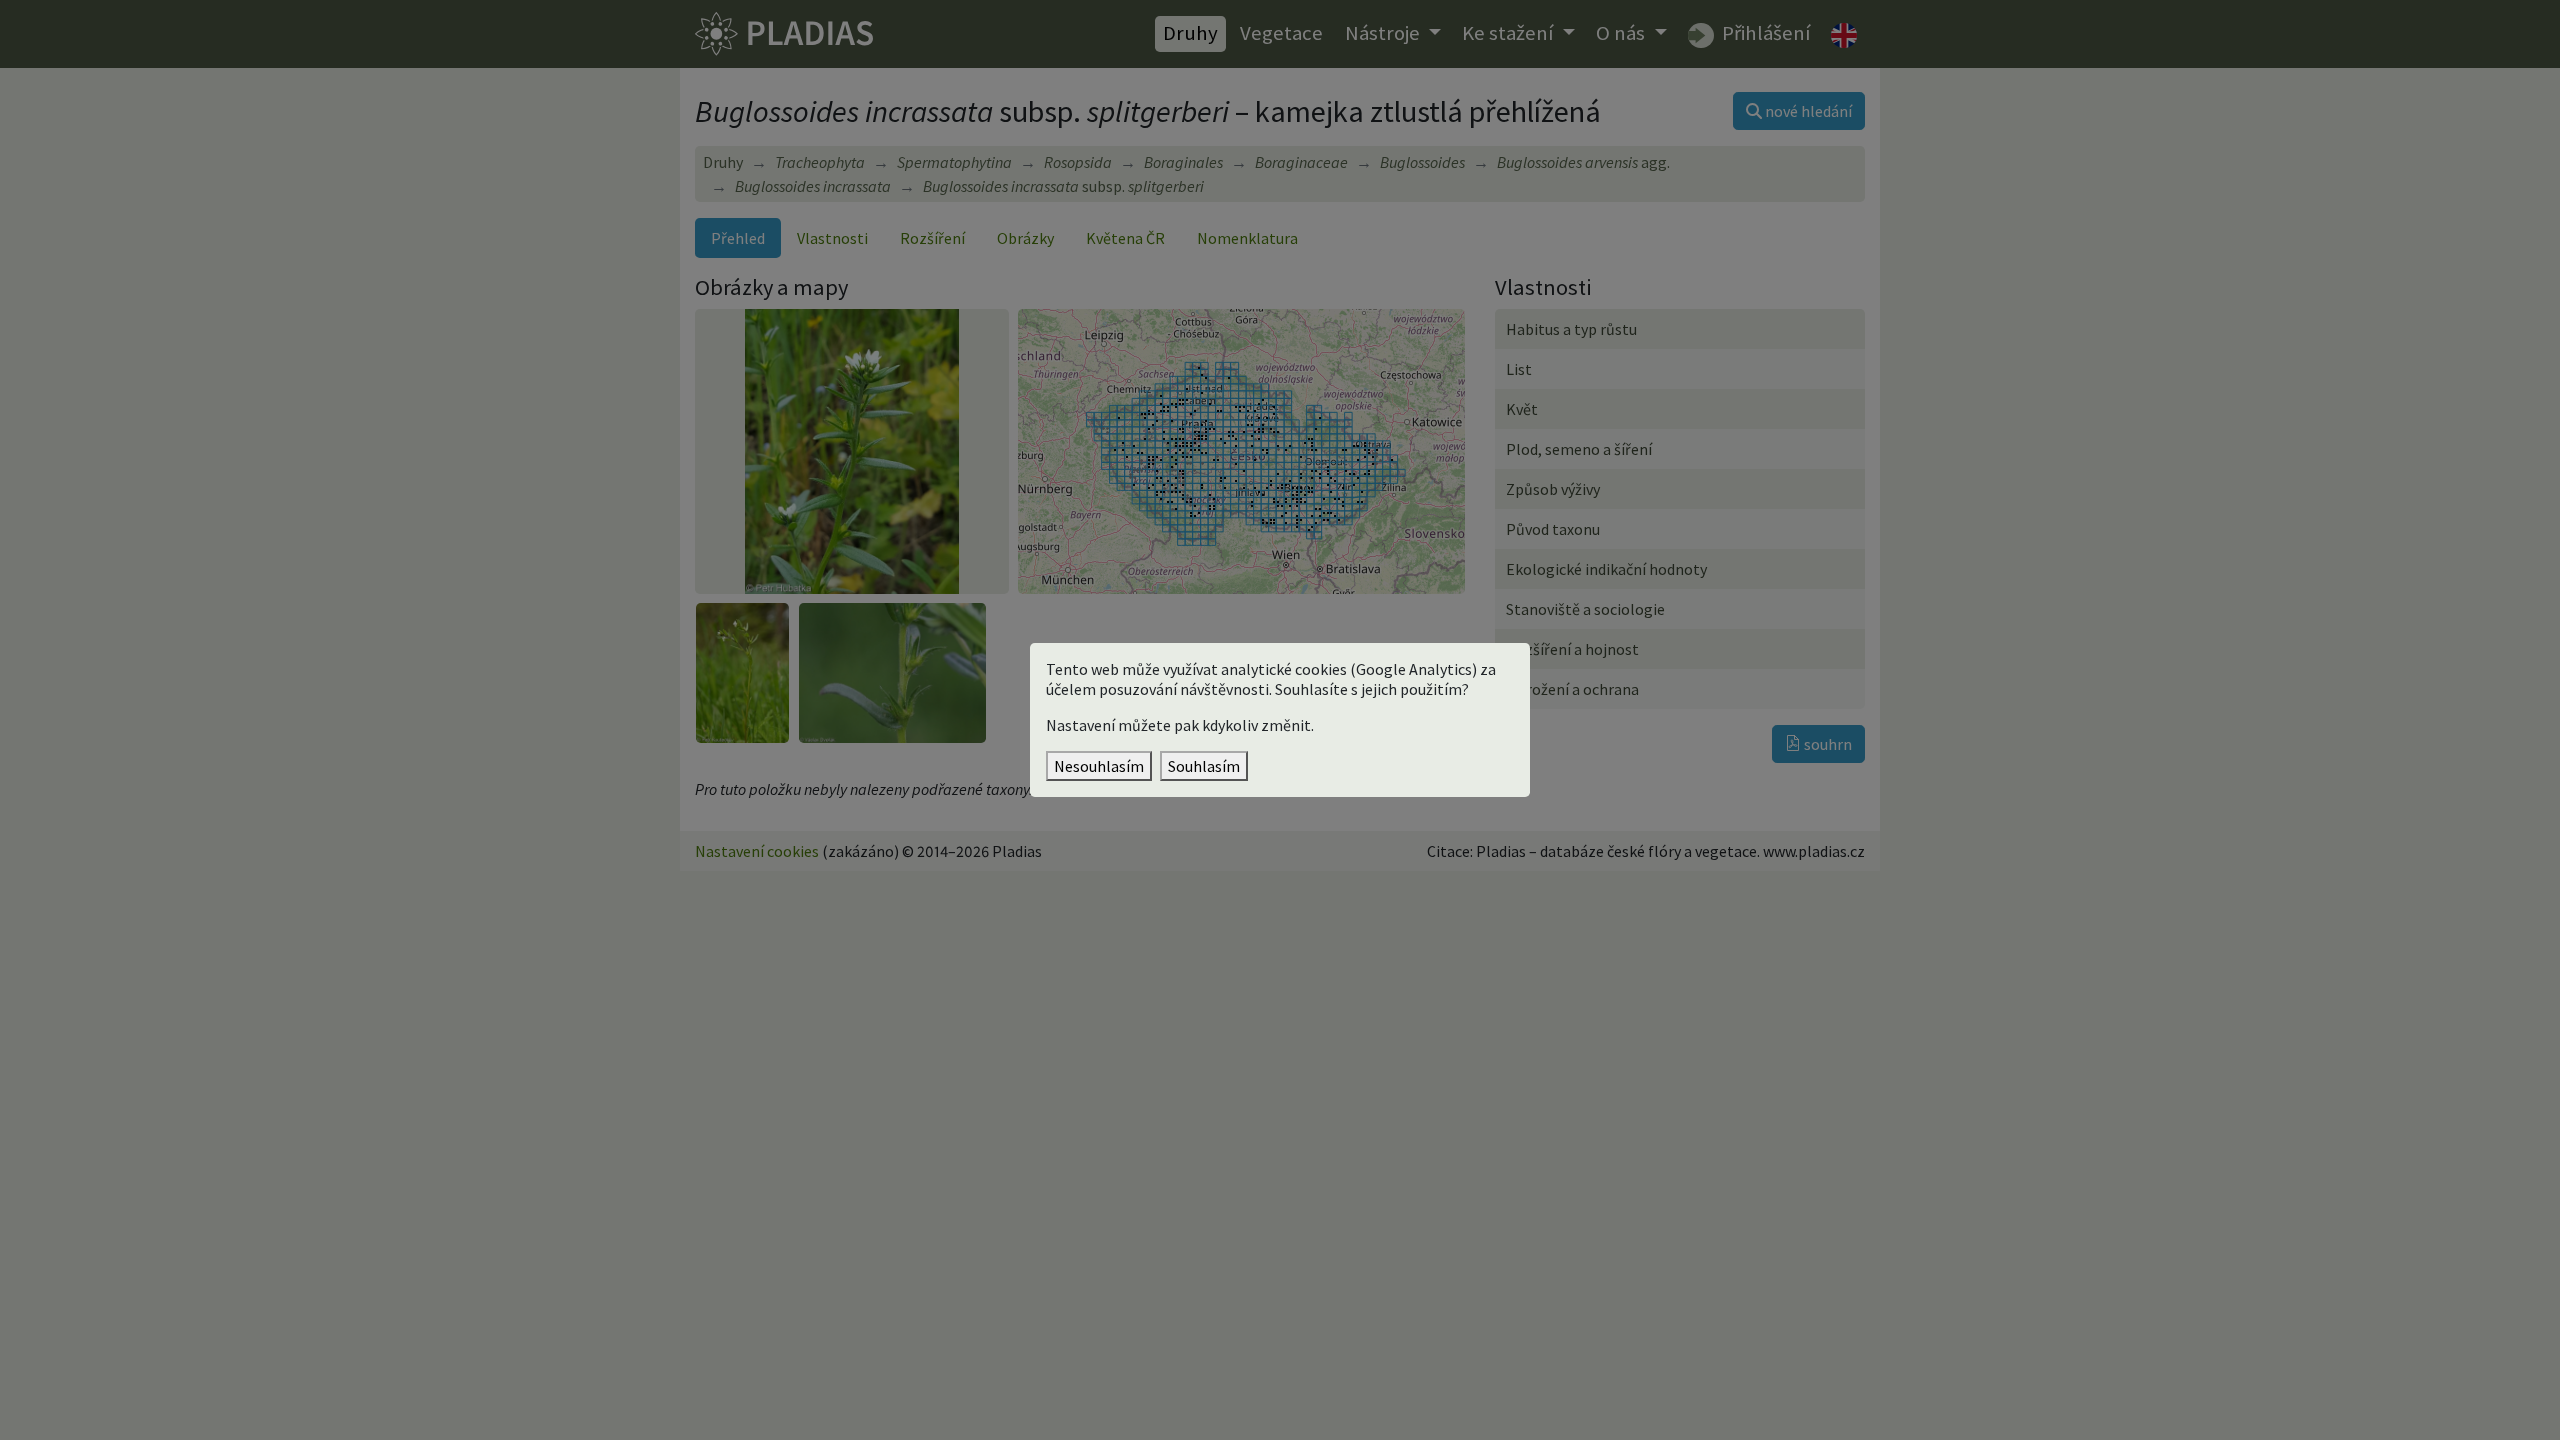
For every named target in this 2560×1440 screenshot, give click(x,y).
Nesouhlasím (1099, 766)
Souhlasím (1204, 766)
